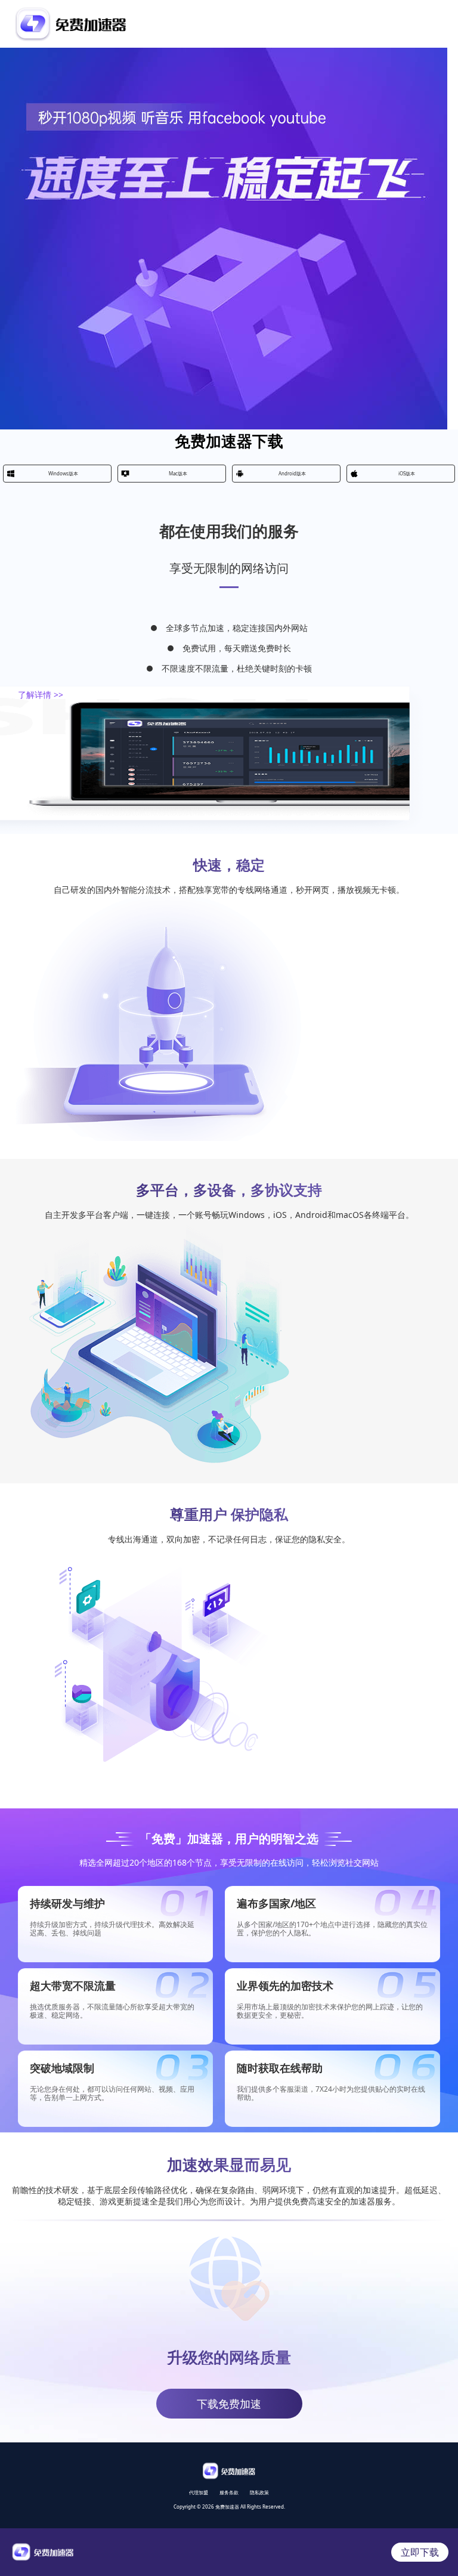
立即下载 (420, 2552)
